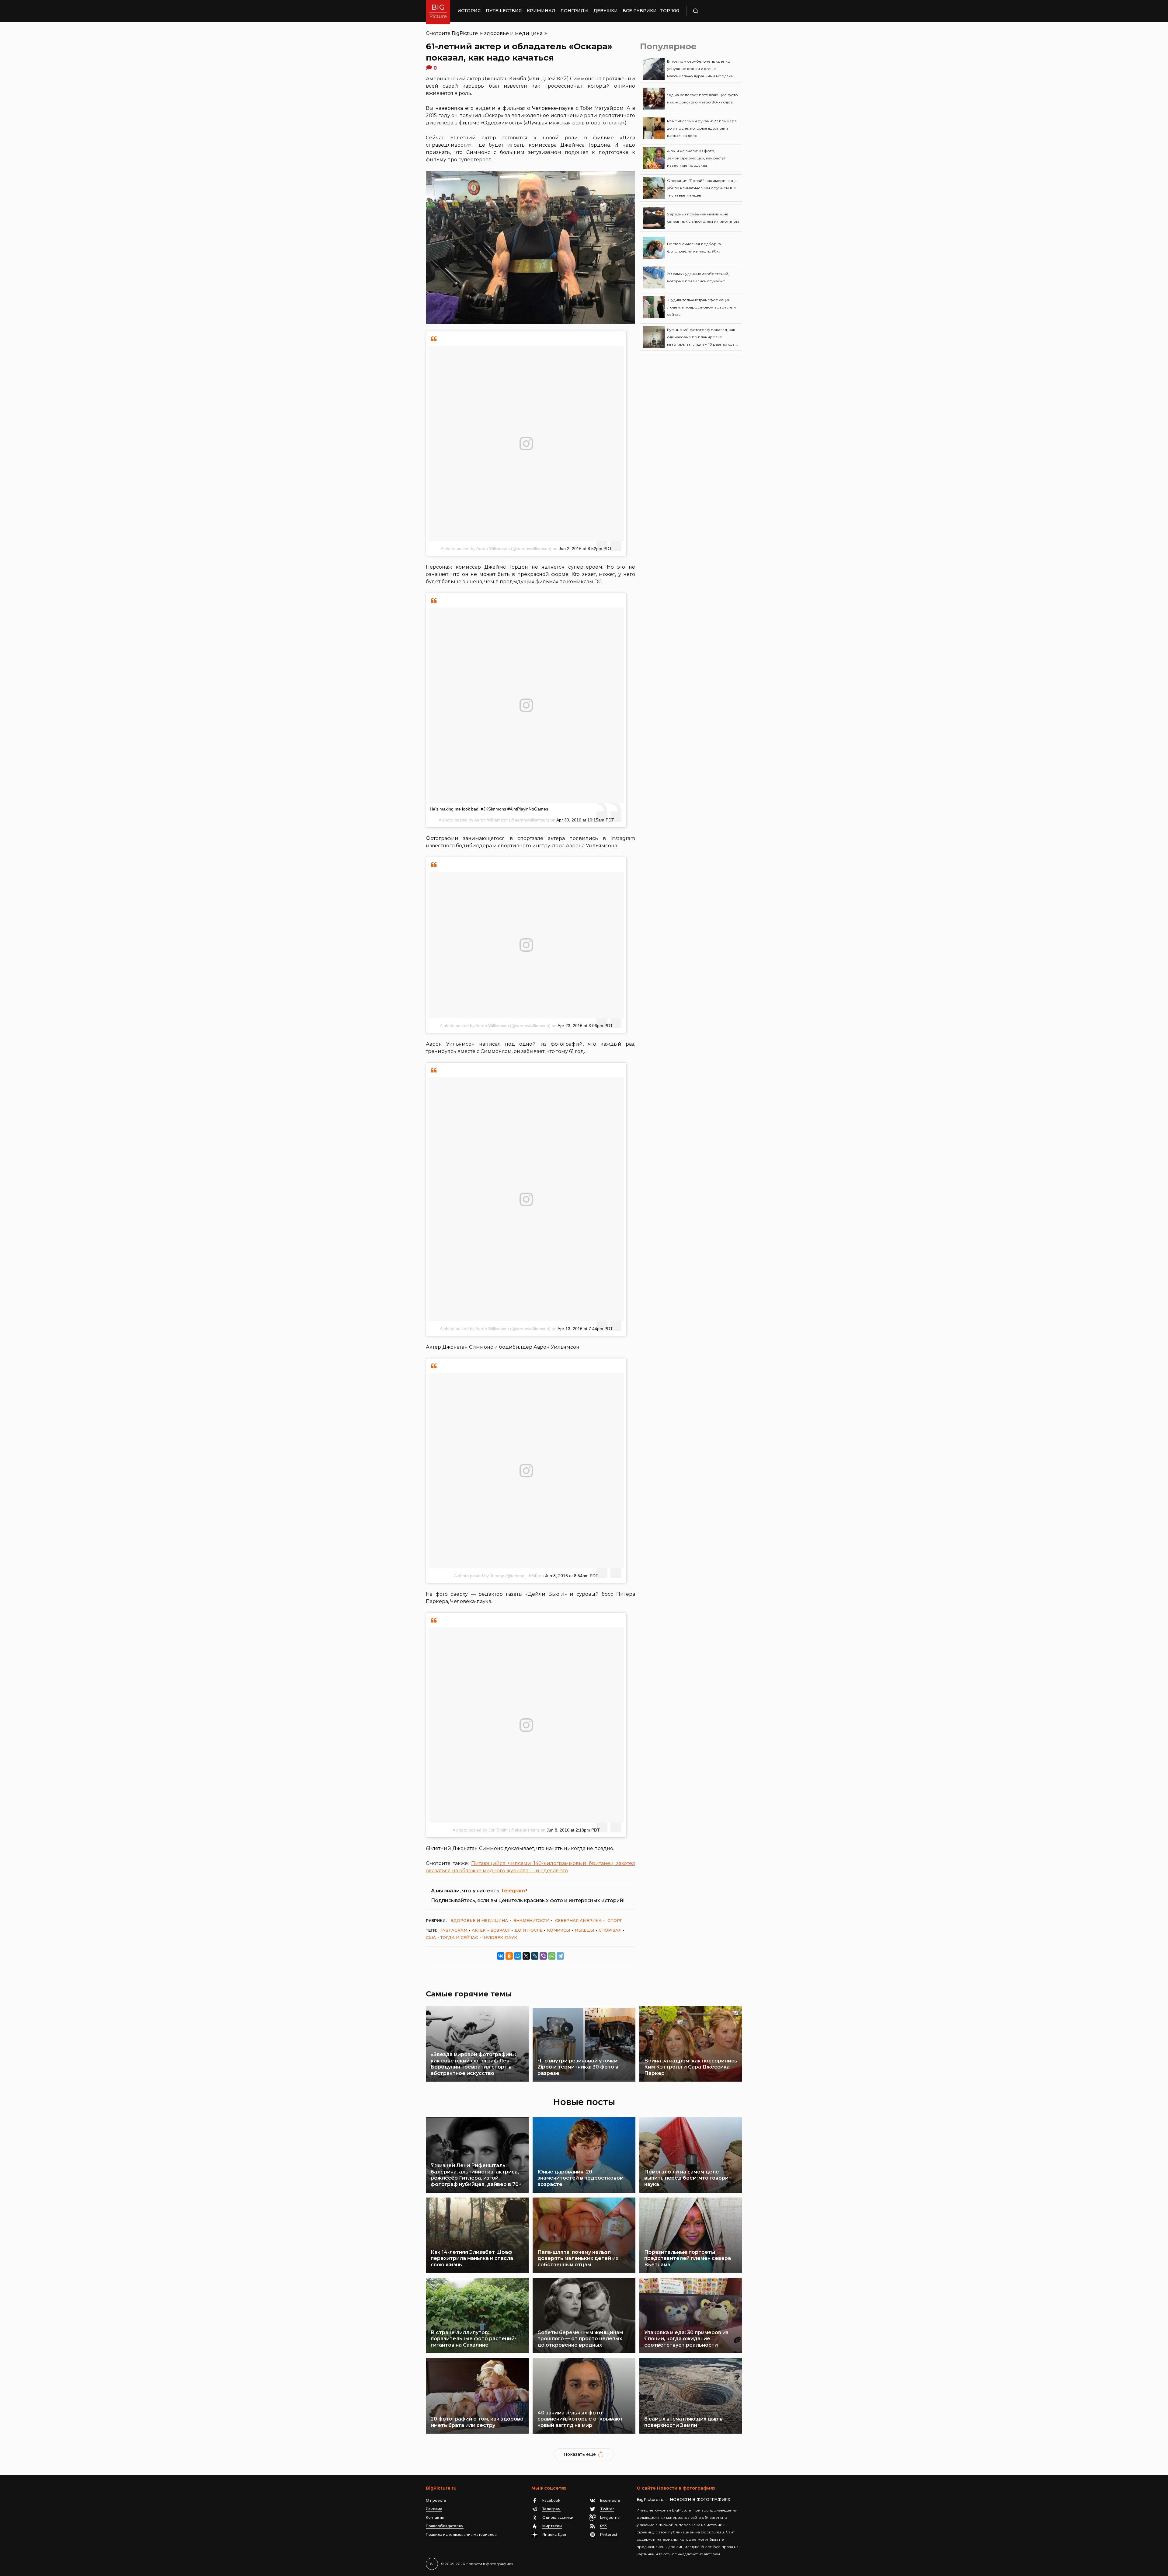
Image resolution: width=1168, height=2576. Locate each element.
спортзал (610, 1930)
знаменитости (532, 1920)
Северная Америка (578, 1920)
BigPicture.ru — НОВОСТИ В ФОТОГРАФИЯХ (683, 2499)
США (431, 1937)
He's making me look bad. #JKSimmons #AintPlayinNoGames (489, 809)
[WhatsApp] (552, 1956)
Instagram (454, 1930)
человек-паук (500, 1937)
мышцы (584, 1930)
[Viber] (543, 1956)
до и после (528, 1930)
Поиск (713, 11)
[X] (526, 1956)
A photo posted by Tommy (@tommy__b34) (496, 1576)
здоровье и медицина (513, 33)
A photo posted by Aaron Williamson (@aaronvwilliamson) (496, 549)
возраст (500, 1930)
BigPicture (465, 33)
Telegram (513, 1891)
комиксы (558, 1930)
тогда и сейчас (459, 1937)
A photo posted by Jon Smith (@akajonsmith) (496, 1830)
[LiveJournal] (535, 1956)
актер (479, 1930)
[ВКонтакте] (501, 1956)
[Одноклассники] (509, 1956)
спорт (615, 1920)
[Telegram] (560, 1956)
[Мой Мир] (518, 1956)
